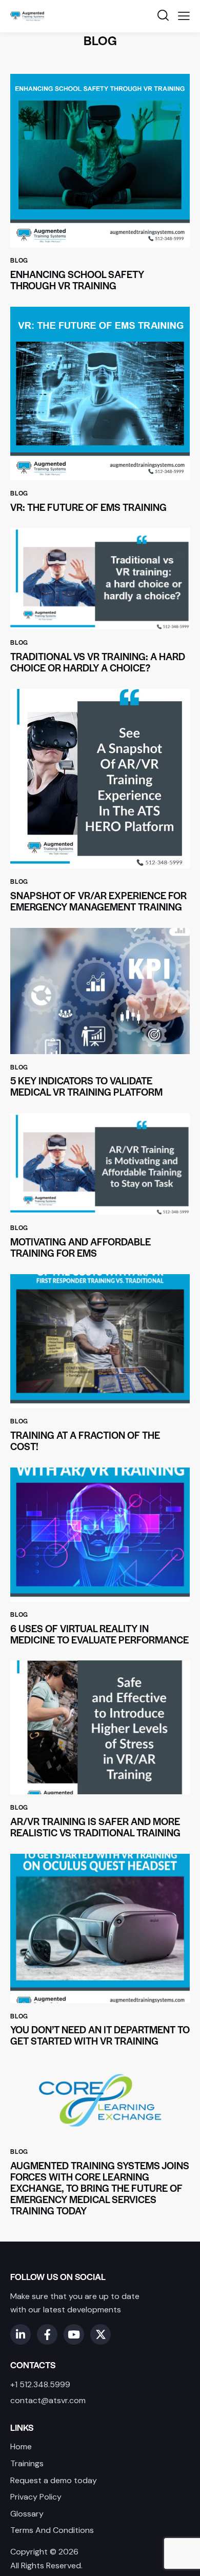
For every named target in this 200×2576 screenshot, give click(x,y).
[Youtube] (74, 2334)
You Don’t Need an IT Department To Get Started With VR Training (100, 2035)
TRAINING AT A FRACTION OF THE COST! (85, 1441)
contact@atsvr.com (48, 2400)
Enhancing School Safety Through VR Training (77, 280)
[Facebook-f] (47, 2334)
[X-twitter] (101, 2334)
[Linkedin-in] (21, 2334)
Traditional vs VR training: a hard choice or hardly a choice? (98, 662)
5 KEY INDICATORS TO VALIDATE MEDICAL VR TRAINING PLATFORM (86, 1086)
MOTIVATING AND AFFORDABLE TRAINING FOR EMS (81, 1247)
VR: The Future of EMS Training (88, 507)
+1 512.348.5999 (40, 2384)
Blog (19, 260)
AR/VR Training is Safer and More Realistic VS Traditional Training (95, 1827)
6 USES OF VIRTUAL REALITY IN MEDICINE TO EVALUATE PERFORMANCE (99, 1634)
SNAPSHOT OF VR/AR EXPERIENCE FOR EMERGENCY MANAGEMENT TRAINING (98, 901)
